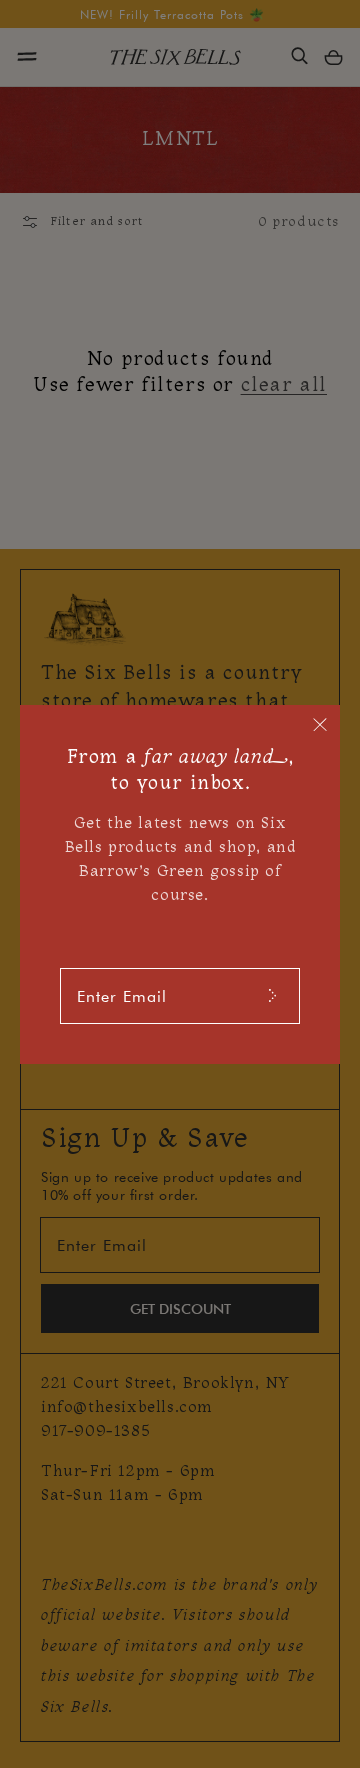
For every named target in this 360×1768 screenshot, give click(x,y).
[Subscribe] (272, 996)
